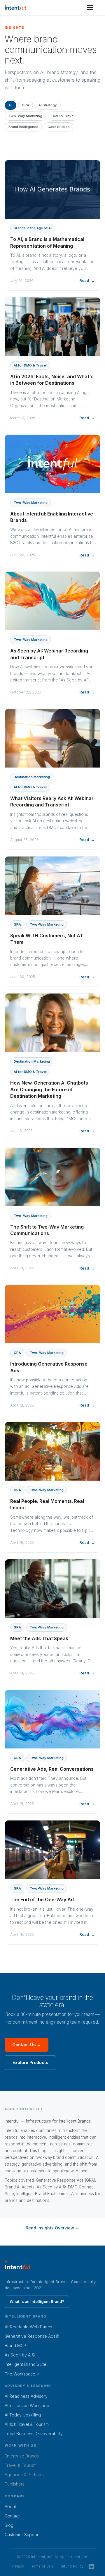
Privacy (18, 2566)
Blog (9, 2525)
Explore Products (30, 2062)
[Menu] (90, 8)
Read (84, 280)
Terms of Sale (42, 2566)
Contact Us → (27, 2045)
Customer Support (22, 2535)
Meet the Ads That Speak (39, 1638)
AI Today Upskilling (23, 2415)
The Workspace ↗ (22, 2374)
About (10, 2506)
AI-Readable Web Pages (28, 2327)
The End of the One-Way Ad (42, 1900)
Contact (12, 2516)
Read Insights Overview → (52, 2228)
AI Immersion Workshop (27, 2405)
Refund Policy (71, 2566)
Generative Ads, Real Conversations (52, 1769)
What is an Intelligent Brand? (37, 2301)
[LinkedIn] (92, 2566)
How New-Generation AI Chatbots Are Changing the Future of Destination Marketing (49, 1089)
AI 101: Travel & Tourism (27, 2424)
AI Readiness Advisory (26, 2396)
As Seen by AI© (20, 2355)
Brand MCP (15, 2345)
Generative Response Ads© (32, 2336)
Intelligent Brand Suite (26, 2364)
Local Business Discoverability (34, 2434)
